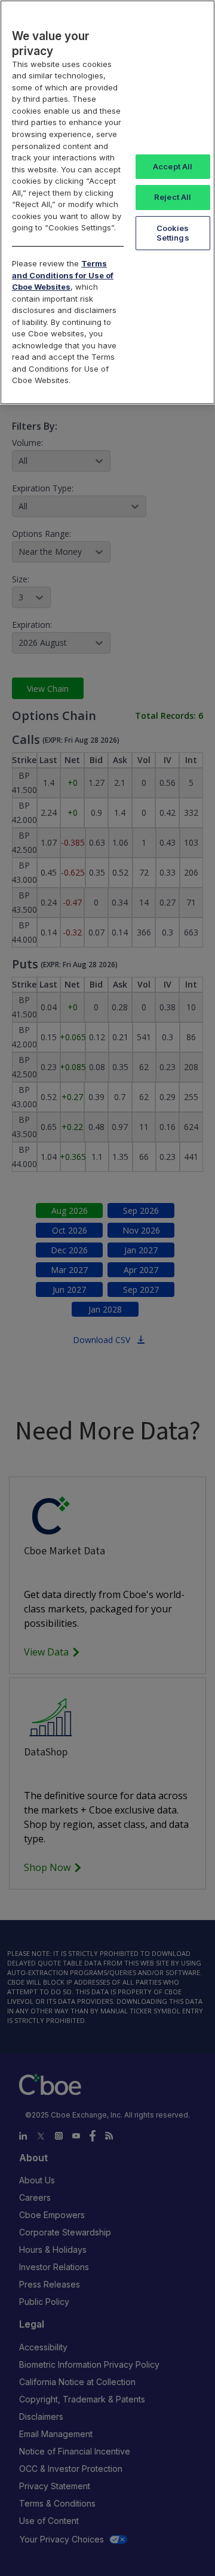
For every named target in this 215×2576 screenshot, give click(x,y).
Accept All (173, 166)
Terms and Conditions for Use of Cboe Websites (63, 275)
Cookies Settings (173, 233)
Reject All (173, 197)
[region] (107, 202)
